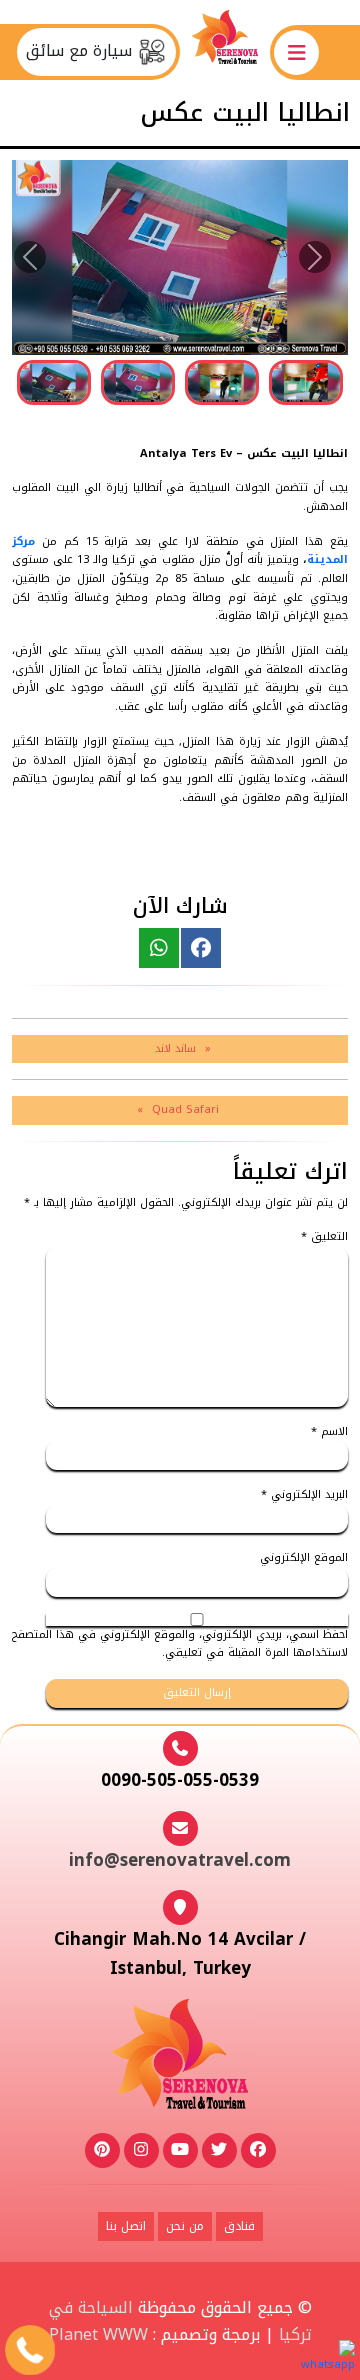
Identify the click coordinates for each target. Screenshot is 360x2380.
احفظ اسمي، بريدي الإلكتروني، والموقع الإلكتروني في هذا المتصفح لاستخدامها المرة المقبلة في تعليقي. (180, 1644)
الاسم (329, 1432)
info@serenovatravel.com (180, 1860)
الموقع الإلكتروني (304, 1558)
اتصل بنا (126, 2226)
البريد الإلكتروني (304, 1495)
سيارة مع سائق (81, 51)
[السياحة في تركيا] (225, 51)
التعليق (324, 1237)
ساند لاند (175, 1048)
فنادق (239, 2226)
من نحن (185, 2226)
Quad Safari (185, 1109)
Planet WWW (98, 2334)
